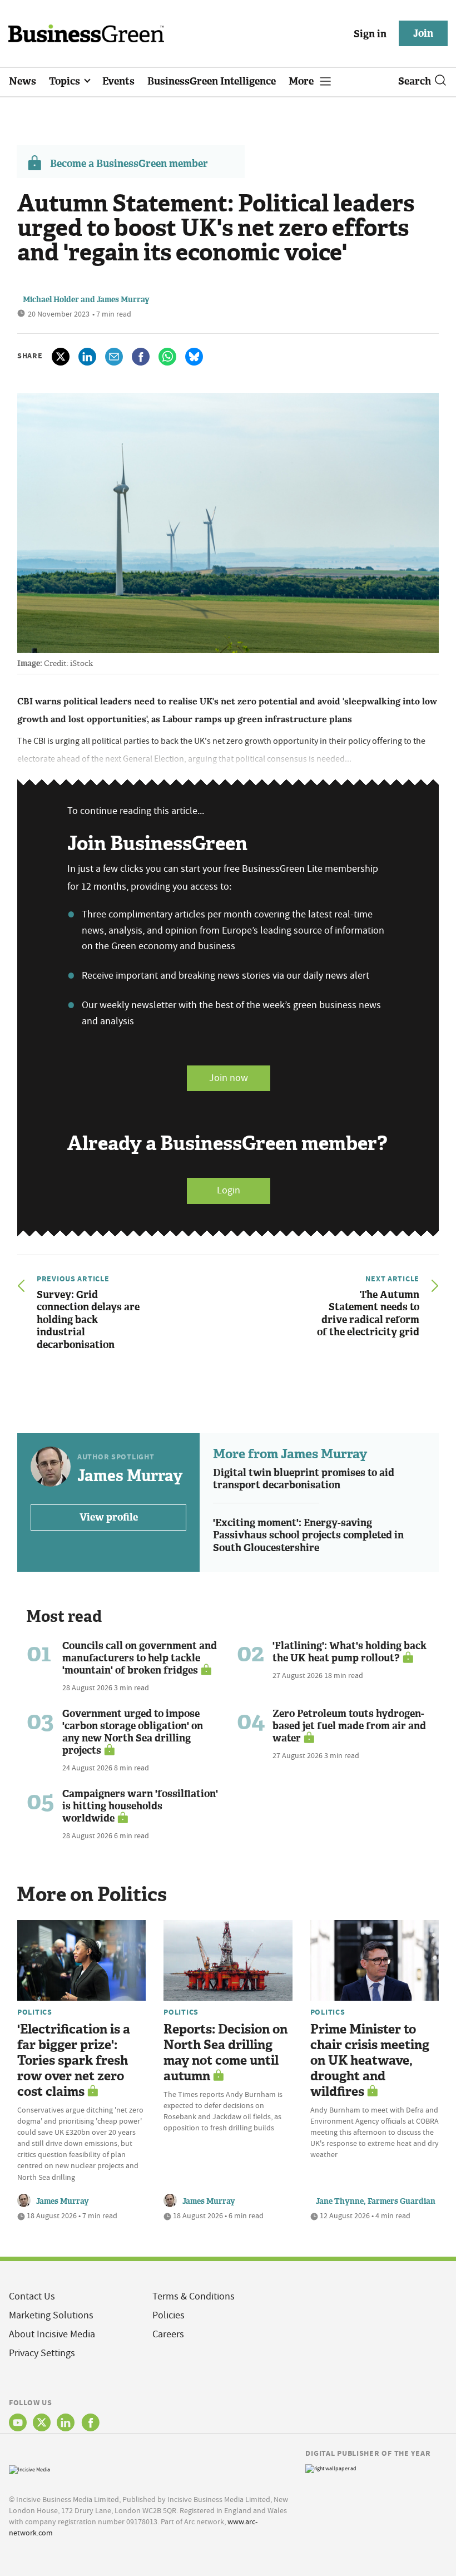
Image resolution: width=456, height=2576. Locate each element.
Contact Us (32, 2296)
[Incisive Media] (29, 2468)
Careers (168, 2334)
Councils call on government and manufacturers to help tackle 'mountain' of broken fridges (140, 1658)
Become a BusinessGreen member (129, 164)
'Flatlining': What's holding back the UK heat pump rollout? (350, 1652)
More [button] (302, 81)
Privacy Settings (42, 2353)
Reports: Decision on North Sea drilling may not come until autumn (225, 2053)
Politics (35, 2012)
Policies (168, 2315)
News (23, 81)
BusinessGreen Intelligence (212, 81)
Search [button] (415, 81)
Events (118, 81)
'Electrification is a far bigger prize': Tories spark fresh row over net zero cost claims (74, 2061)
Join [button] (423, 33)
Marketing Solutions (51, 2315)
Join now (229, 1078)
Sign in (370, 34)
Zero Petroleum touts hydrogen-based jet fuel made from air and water (349, 1726)
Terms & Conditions (194, 2296)
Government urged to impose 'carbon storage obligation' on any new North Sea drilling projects (133, 1732)
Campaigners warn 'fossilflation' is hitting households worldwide (140, 1806)
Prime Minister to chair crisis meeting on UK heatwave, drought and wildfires (370, 2061)
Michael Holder (51, 300)
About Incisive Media (52, 2334)
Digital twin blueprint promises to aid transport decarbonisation (304, 1479)
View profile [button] (109, 1517)
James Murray (123, 300)
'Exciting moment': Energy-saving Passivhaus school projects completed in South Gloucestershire (308, 1535)
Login (229, 1190)
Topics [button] (66, 81)
